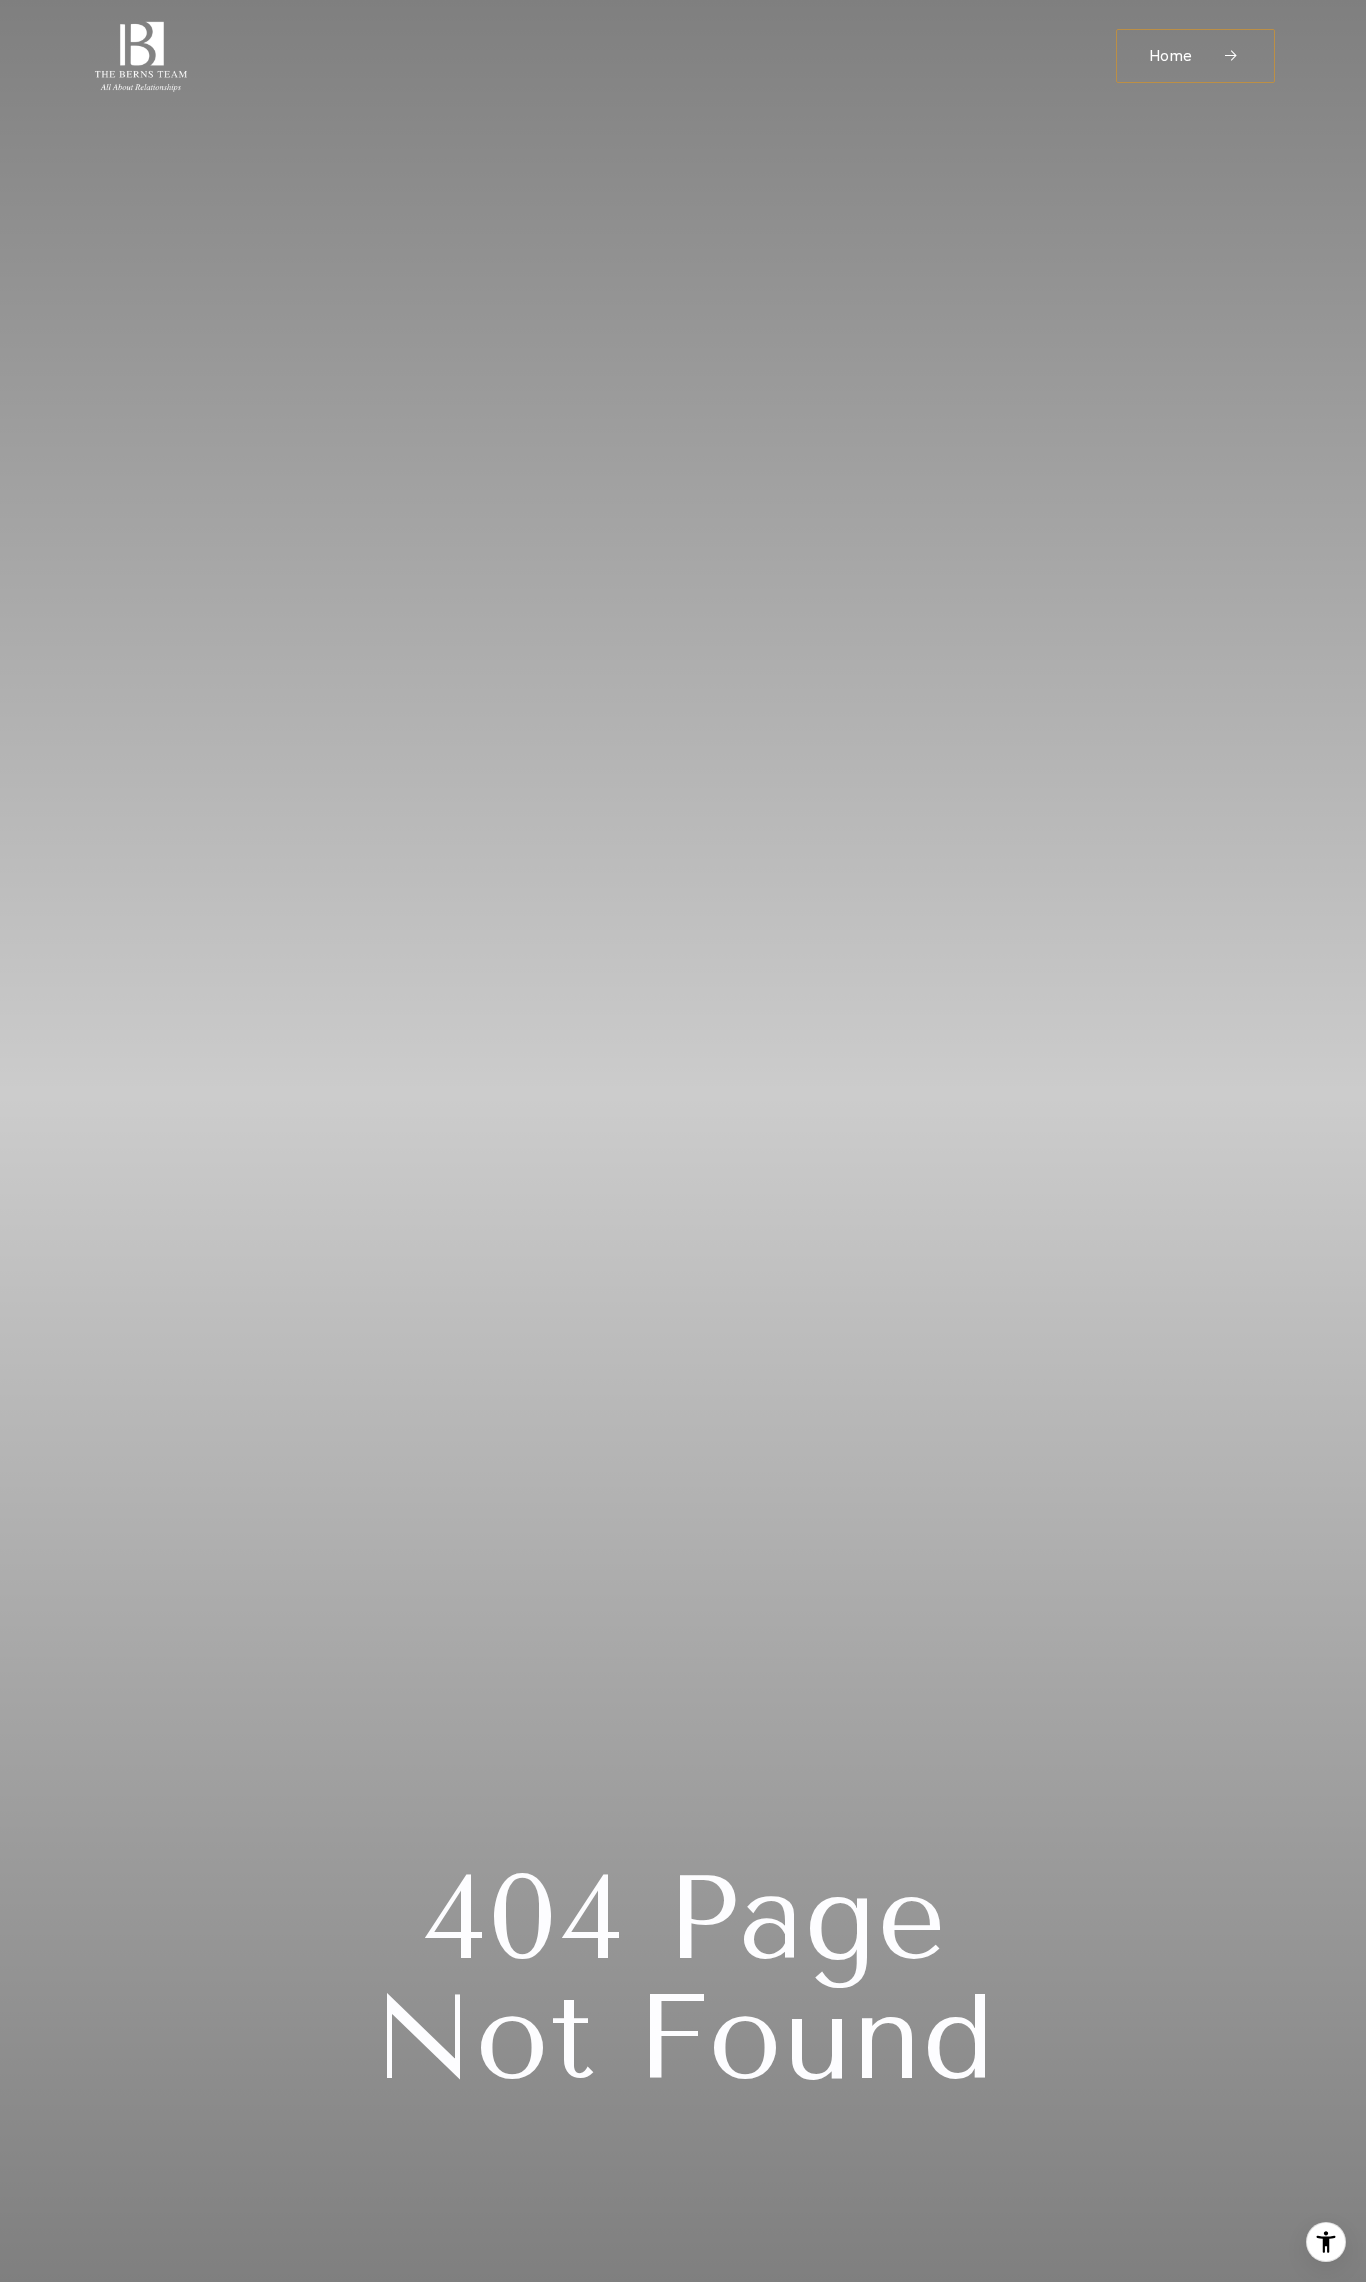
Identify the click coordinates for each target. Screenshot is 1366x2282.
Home (1172, 55)
